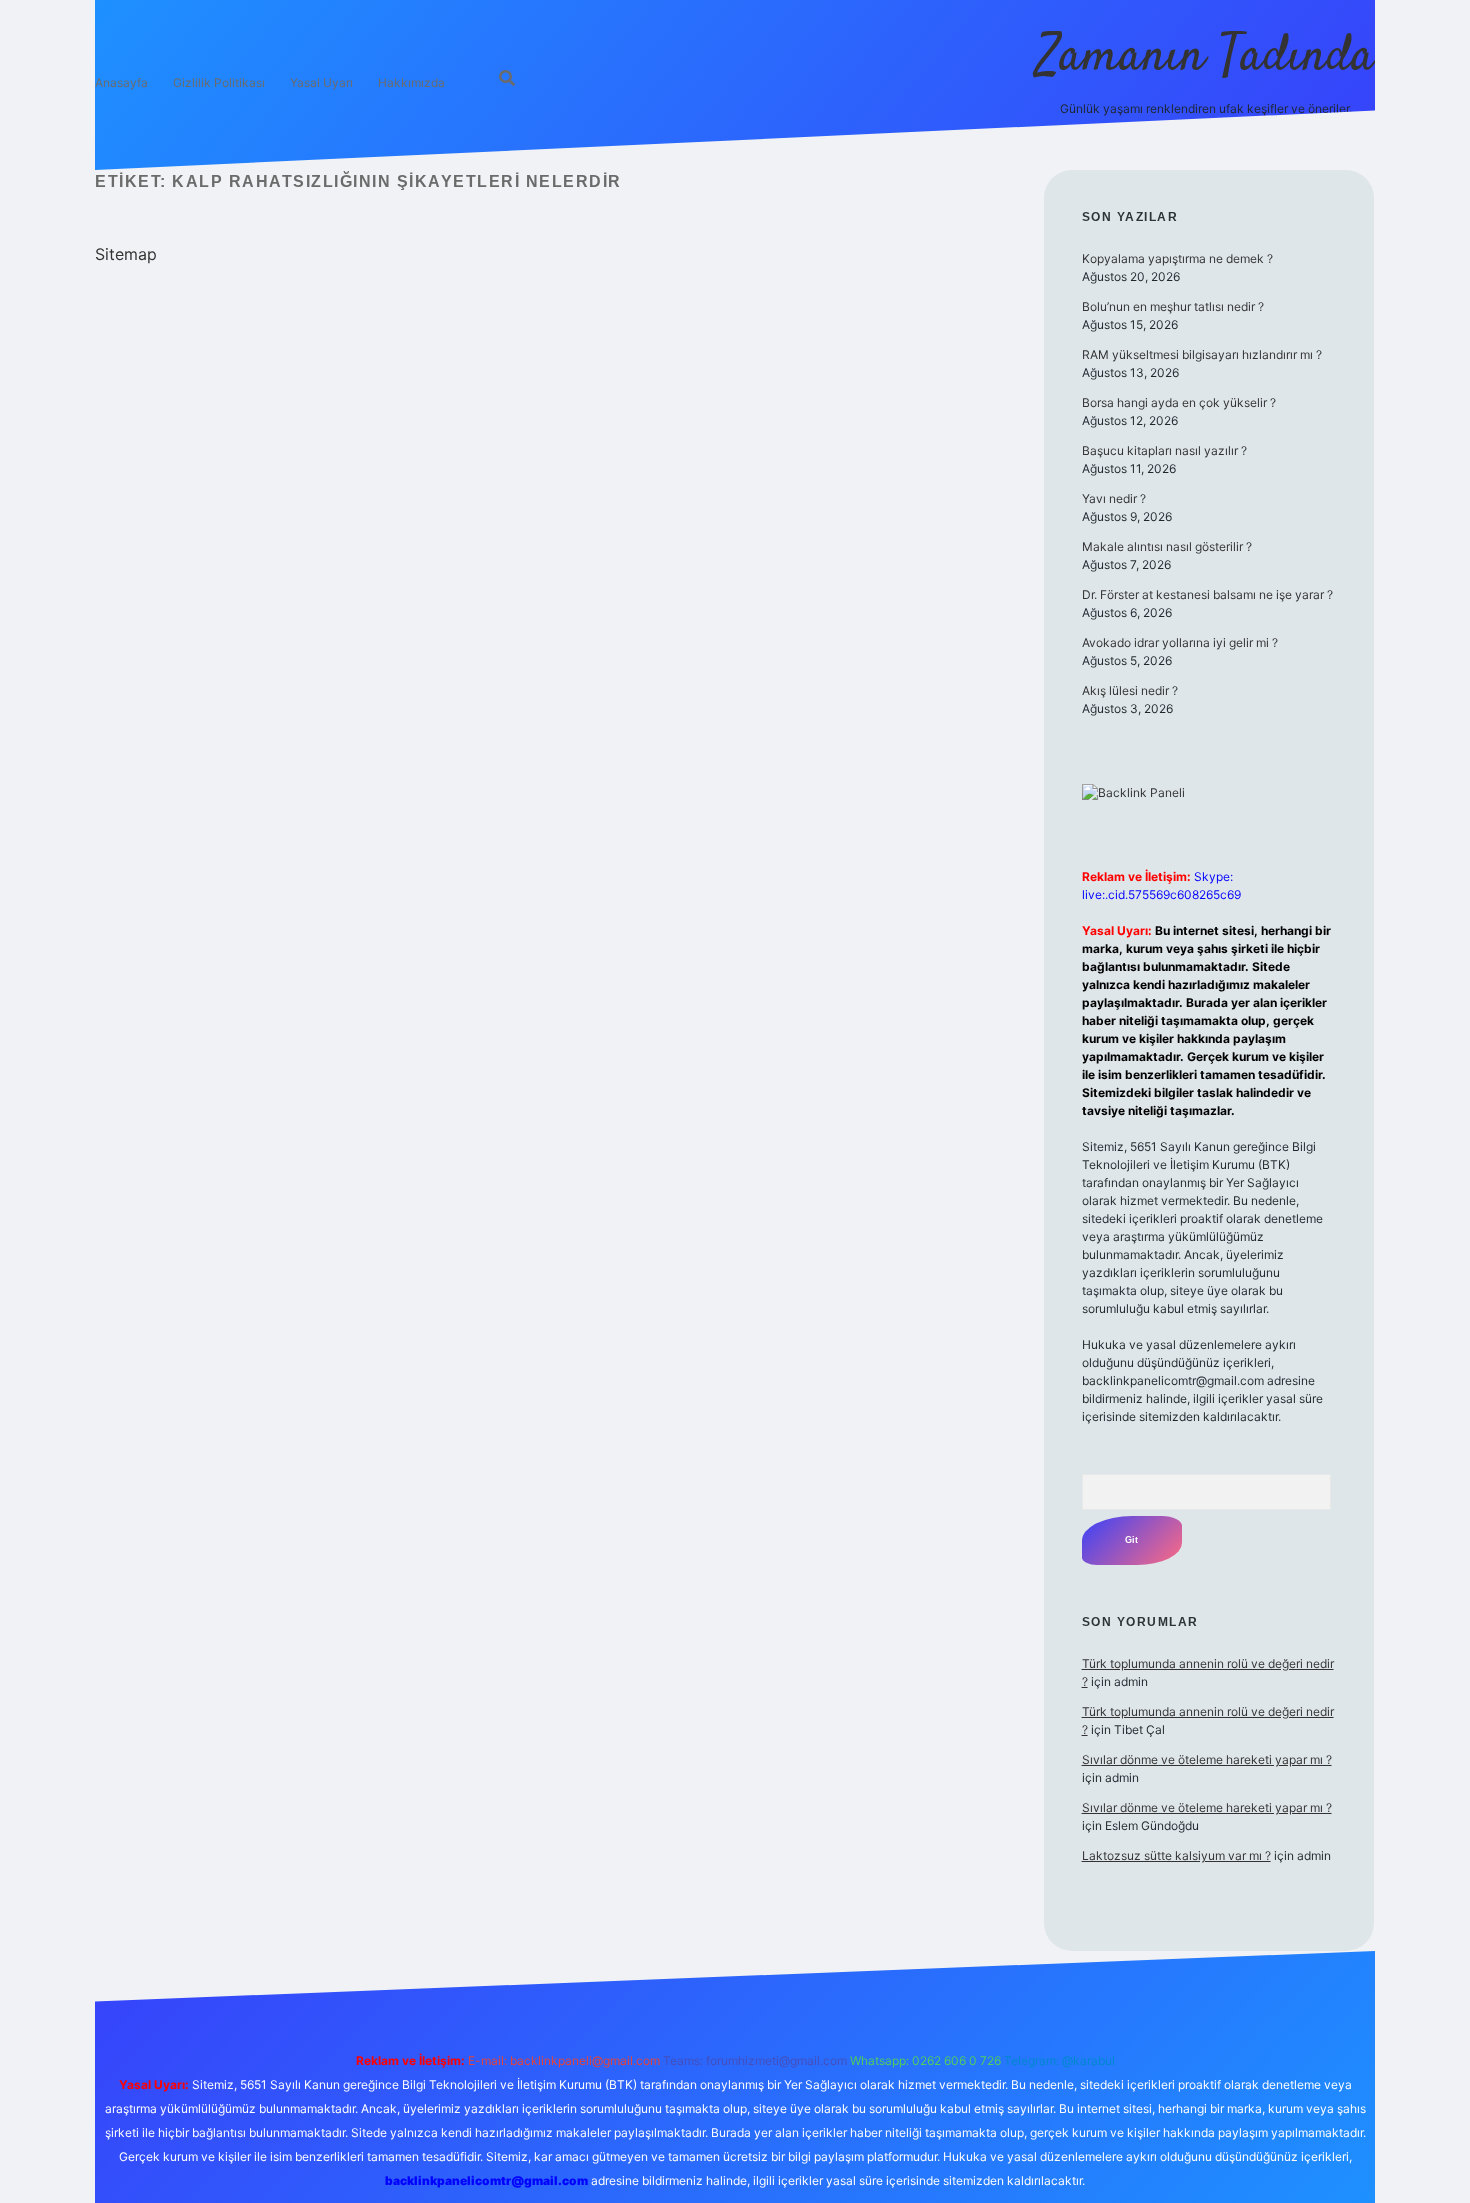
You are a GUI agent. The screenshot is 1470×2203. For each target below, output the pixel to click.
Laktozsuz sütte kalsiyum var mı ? (1176, 1855)
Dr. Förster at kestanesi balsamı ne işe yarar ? (1207, 594)
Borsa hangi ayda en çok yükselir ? (1179, 402)
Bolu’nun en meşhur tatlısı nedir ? (1173, 306)
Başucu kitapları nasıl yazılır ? (1164, 450)
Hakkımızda (411, 82)
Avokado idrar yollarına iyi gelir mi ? (1180, 642)
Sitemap (126, 254)
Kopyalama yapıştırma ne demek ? (1177, 258)
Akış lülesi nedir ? (1130, 690)
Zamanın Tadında (1206, 57)
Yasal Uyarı (321, 82)
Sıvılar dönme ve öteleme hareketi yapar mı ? (1207, 1759)
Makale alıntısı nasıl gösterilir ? (1167, 546)
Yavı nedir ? (1114, 498)
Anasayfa (121, 82)
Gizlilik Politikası (219, 82)
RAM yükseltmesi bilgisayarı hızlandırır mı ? (1202, 354)
